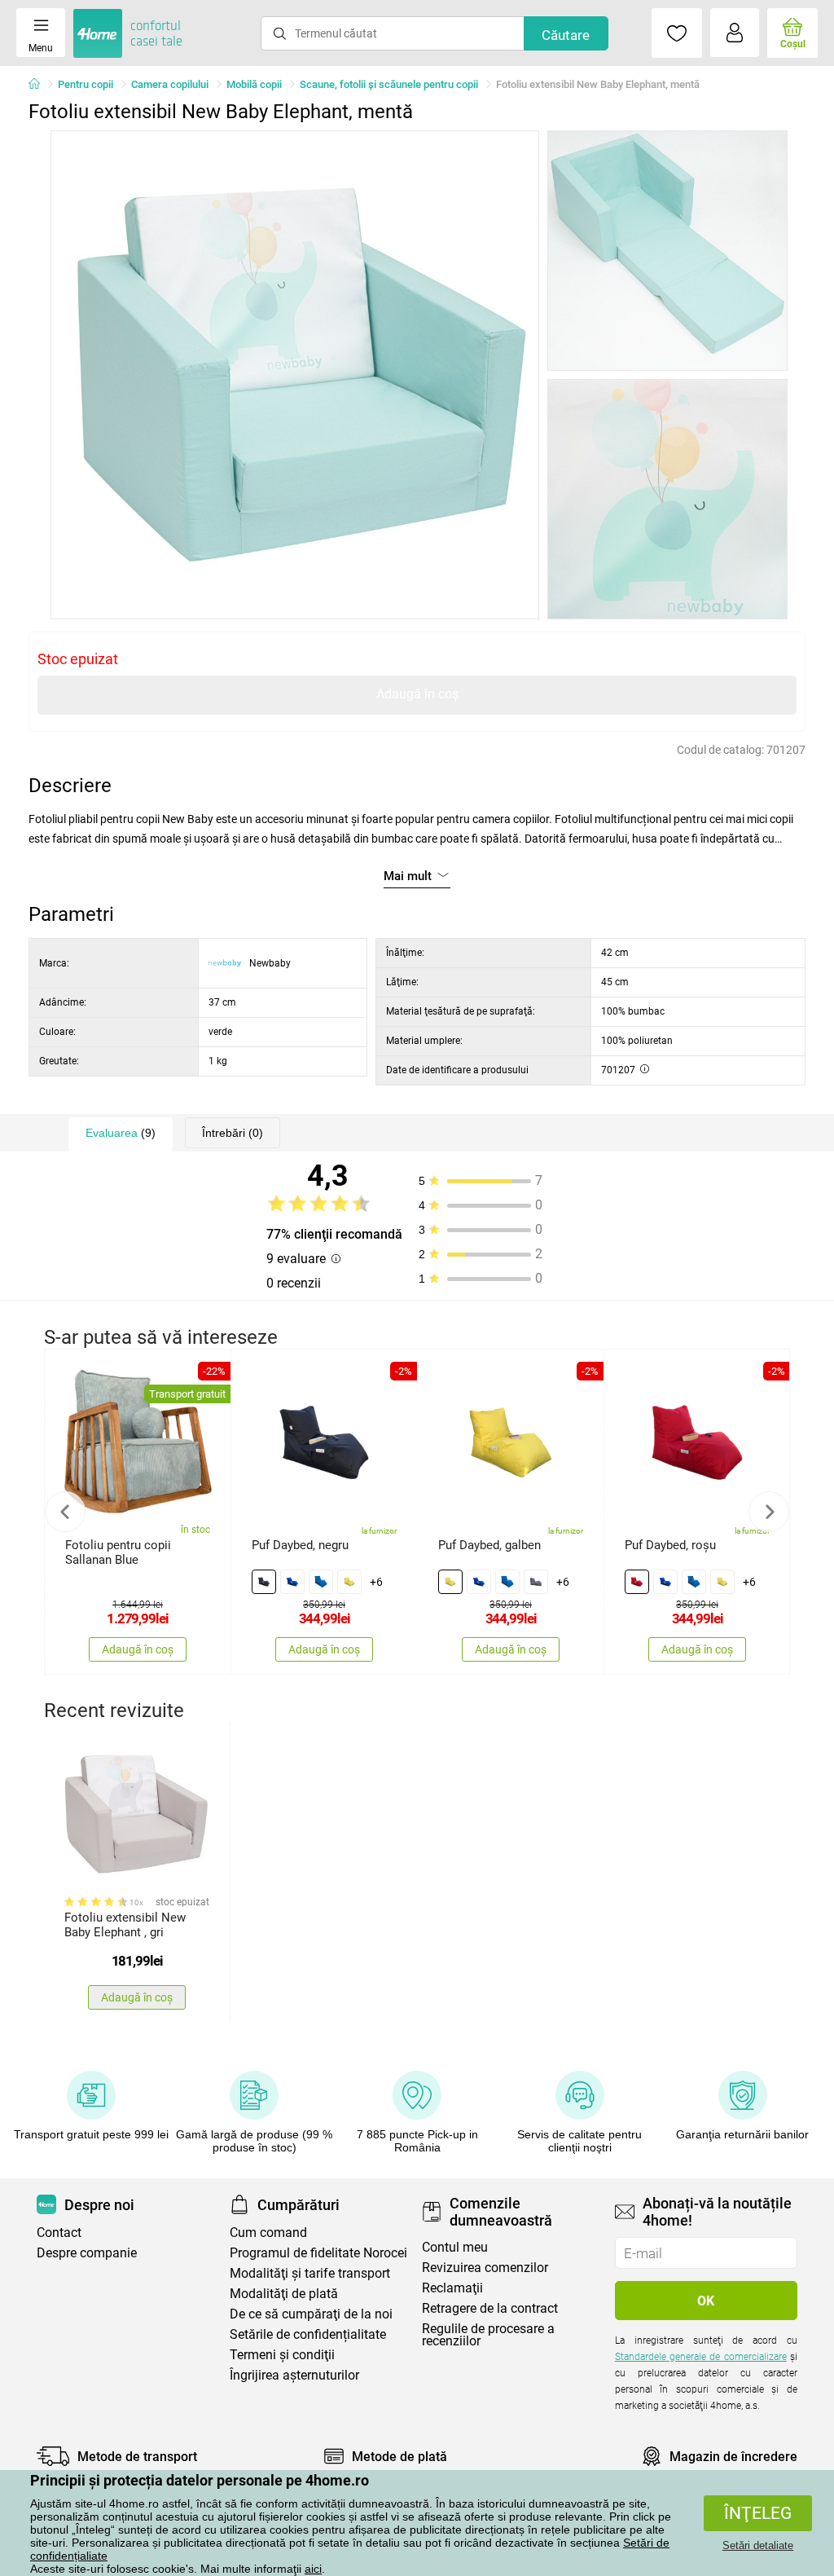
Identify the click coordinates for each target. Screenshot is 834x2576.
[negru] (264, 1582)
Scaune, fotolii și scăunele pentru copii (389, 84)
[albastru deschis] (321, 1582)
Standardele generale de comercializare (701, 2357)
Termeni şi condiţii (282, 2355)
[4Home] (40, 85)
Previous (65, 1512)
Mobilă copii (254, 84)
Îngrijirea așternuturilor (294, 2375)
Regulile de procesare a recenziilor (488, 2335)
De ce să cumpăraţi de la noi (311, 2314)
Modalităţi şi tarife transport (310, 2273)
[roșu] (637, 1582)
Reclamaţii (452, 2288)
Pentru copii (86, 84)
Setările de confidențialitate (308, 2334)
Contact (59, 2233)
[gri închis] (536, 1582)
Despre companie (87, 2253)
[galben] (349, 1582)
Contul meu (455, 2247)
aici (313, 2569)
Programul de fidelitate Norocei (318, 2253)
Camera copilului (170, 84)
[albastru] (292, 1582)
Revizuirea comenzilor (485, 2268)
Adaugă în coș (417, 694)
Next (769, 1512)
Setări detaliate (758, 2545)
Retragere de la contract (490, 2308)
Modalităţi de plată (284, 2294)
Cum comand (268, 2233)
